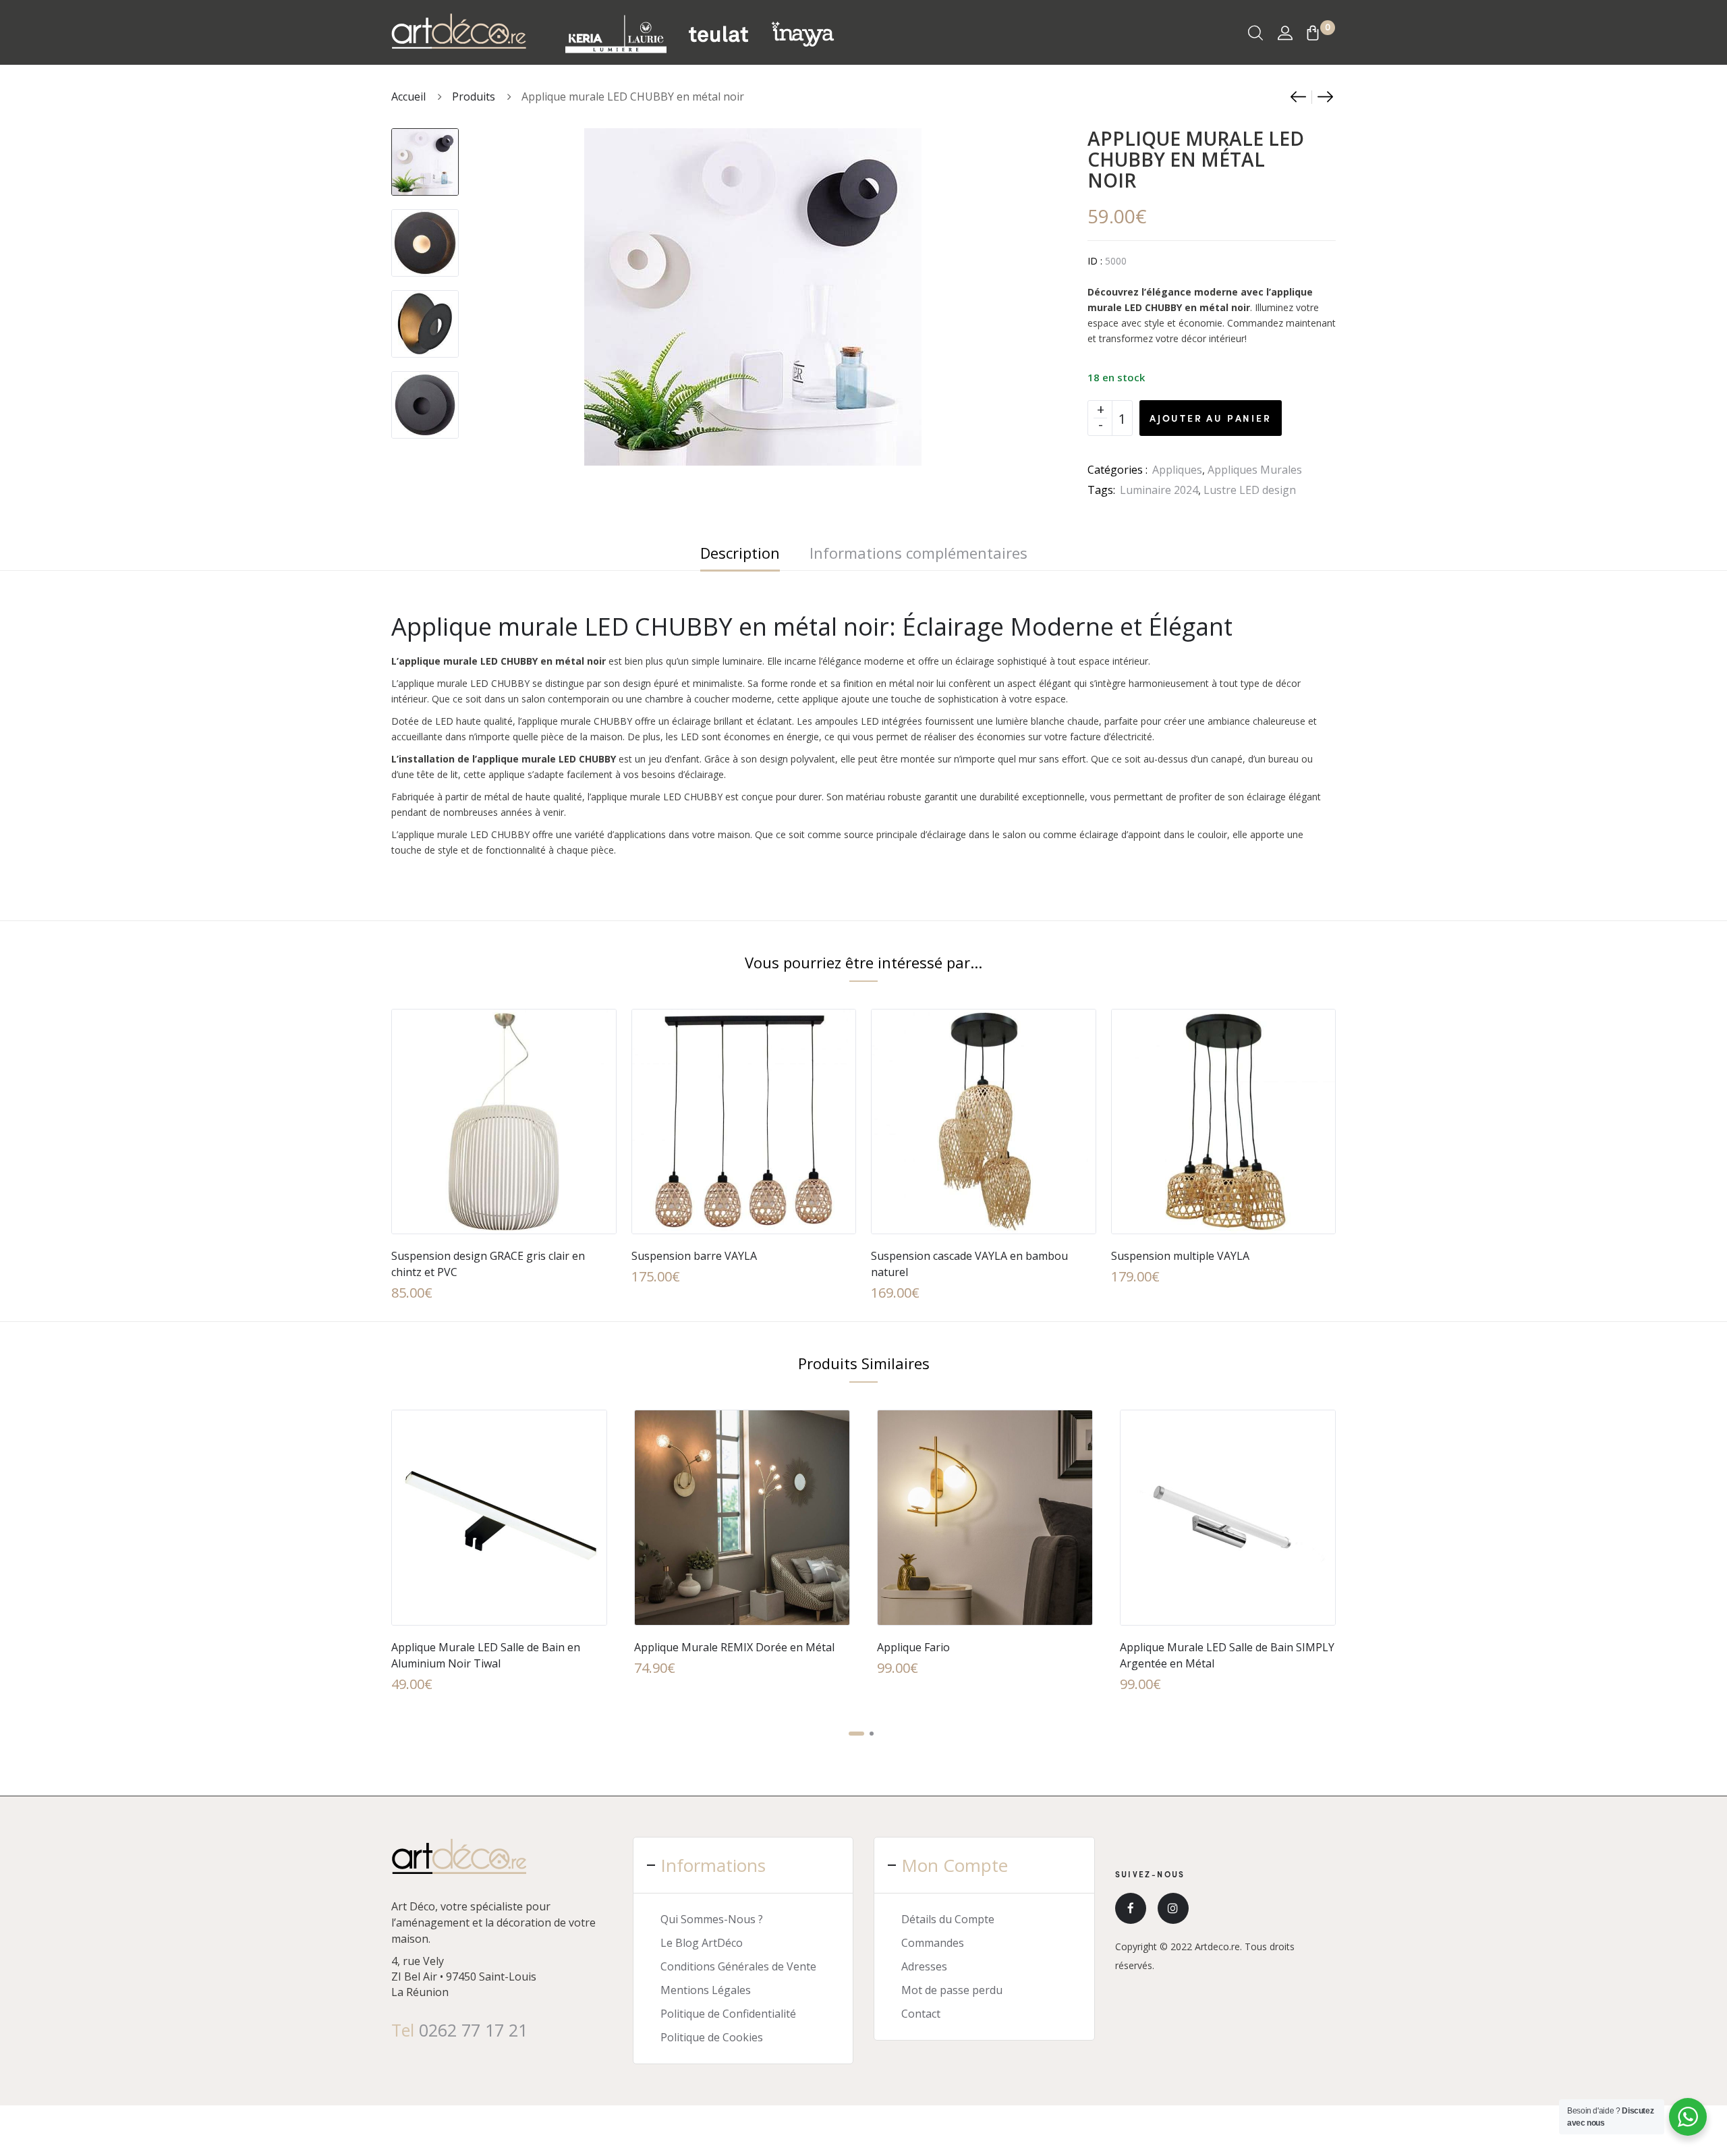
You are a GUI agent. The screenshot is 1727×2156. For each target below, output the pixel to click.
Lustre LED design (1250, 490)
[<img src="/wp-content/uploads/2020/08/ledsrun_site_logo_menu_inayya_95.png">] (802, 33)
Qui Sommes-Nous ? (712, 1919)
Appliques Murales (1255, 470)
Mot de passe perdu (952, 1990)
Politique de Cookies (712, 2037)
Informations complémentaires (918, 553)
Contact (921, 2014)
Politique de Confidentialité (728, 2014)
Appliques (1177, 470)
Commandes (933, 1943)
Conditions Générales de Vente (738, 1966)
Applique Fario (913, 1647)
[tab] (740, 553)
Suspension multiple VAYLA (1180, 1256)
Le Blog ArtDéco (702, 1943)
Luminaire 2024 (1159, 490)
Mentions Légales (706, 1990)
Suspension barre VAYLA (694, 1256)
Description (740, 553)
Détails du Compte (948, 1919)
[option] (425, 155)
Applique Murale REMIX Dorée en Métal (734, 1647)
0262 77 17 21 (473, 2030)
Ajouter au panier (1211, 418)
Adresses (924, 1966)
